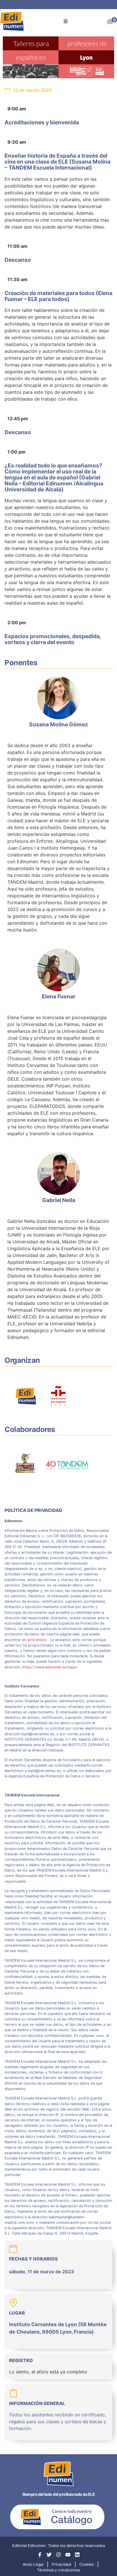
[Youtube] (68, 2555)
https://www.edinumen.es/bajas (50, 1667)
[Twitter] (49, 2555)
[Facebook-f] (40, 2555)
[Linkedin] (77, 2555)
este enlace (37, 1640)
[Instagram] (58, 2555)
